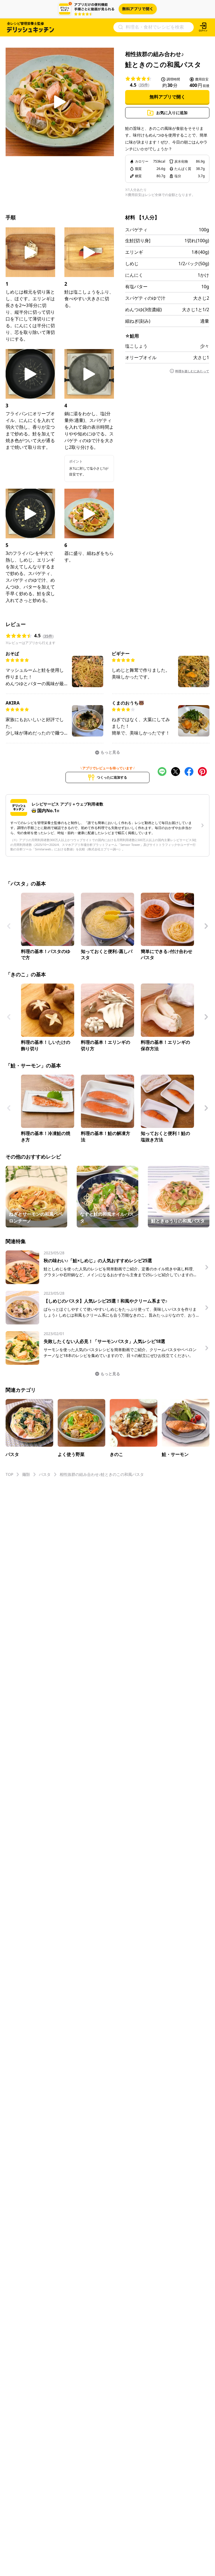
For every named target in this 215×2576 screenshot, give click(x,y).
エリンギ (134, 252)
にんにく (134, 275)
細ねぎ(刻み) (138, 321)
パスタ (45, 1474)
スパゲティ (136, 230)
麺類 (26, 1474)
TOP (9, 1474)
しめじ (132, 264)
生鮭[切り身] (138, 241)
